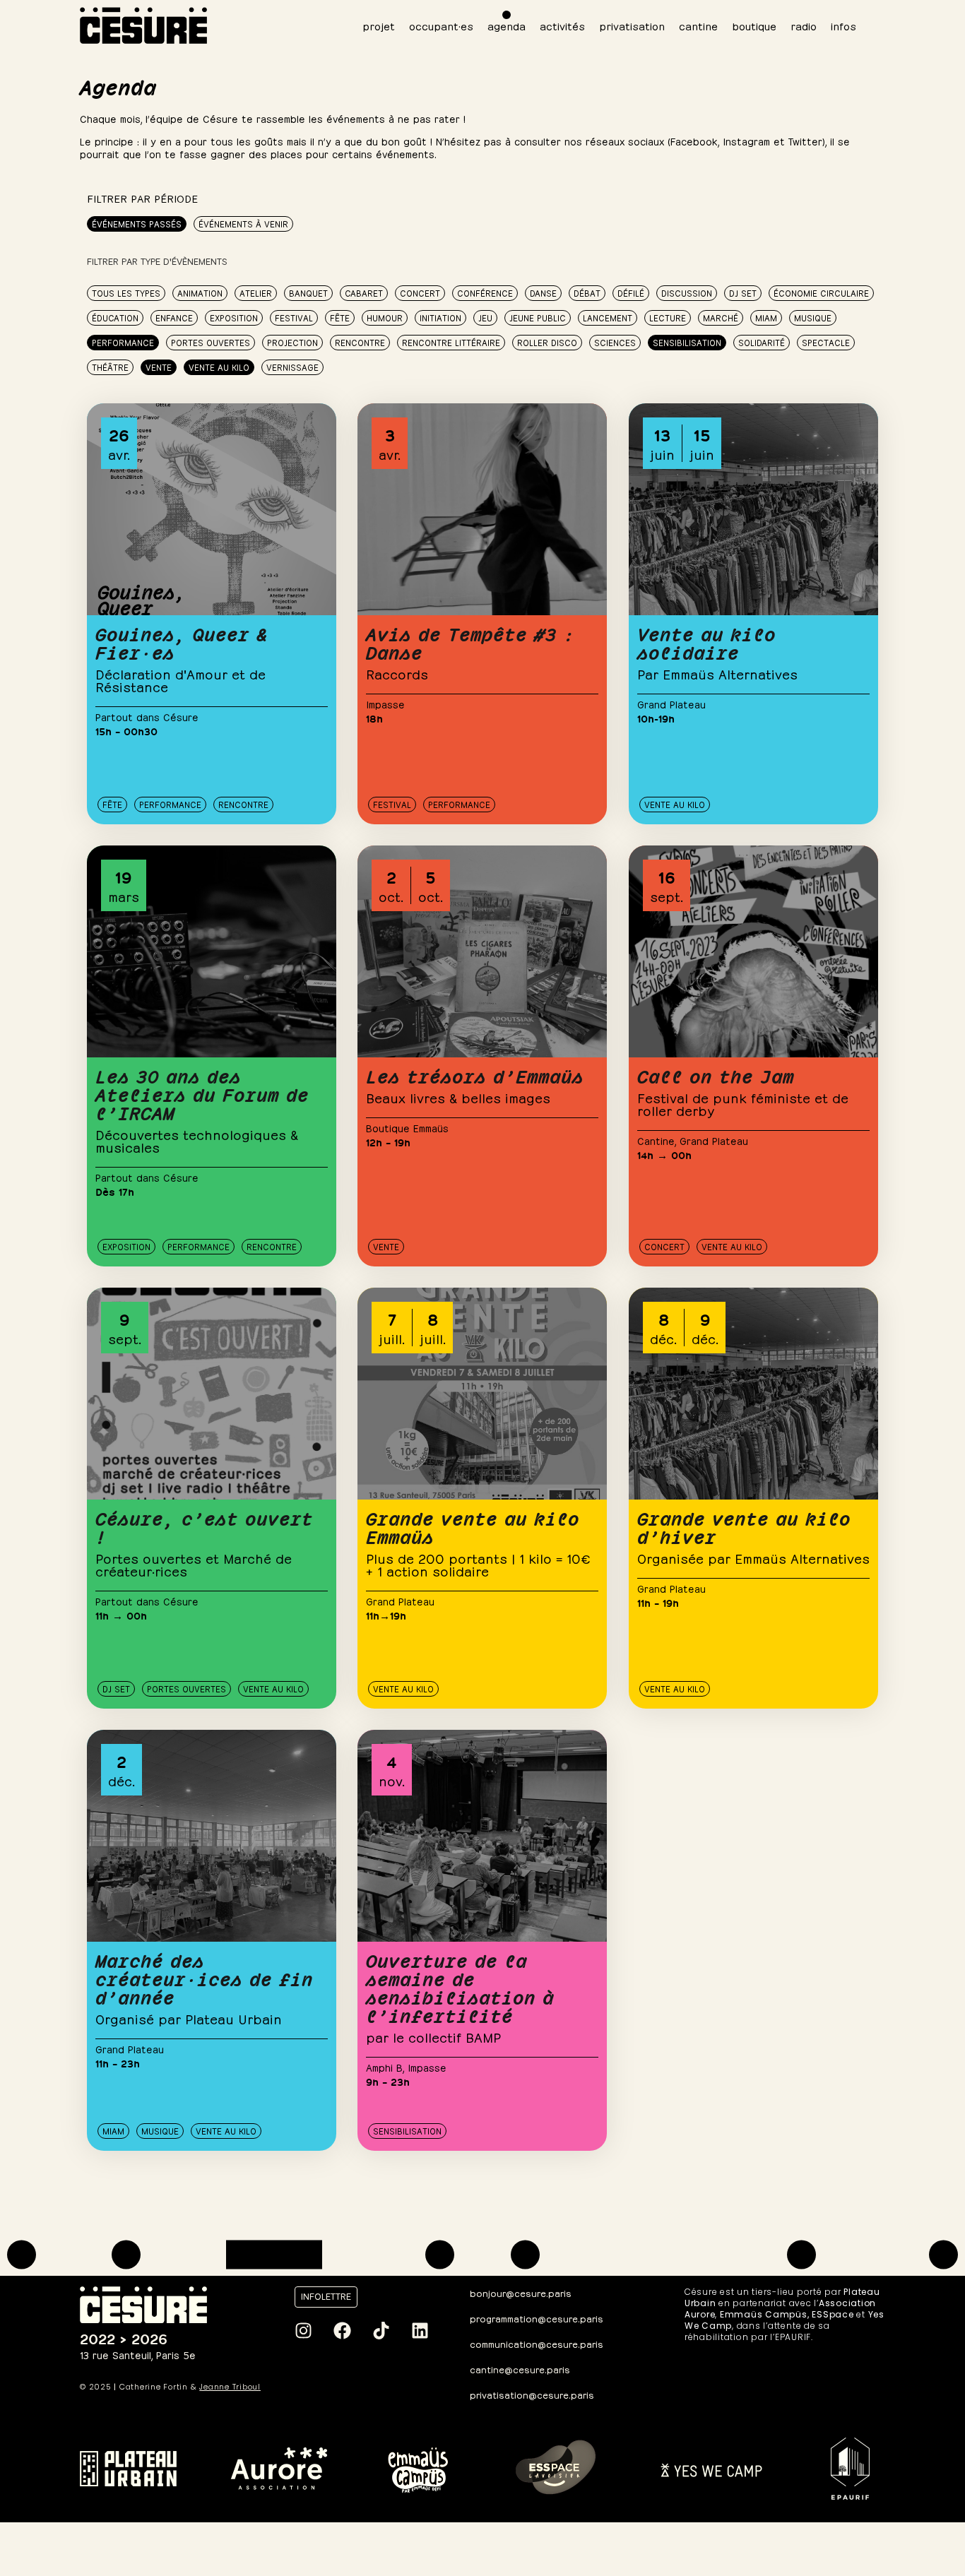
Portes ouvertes (211, 342)
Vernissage (292, 367)
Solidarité (762, 342)
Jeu (485, 317)
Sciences (615, 342)
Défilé (631, 292)
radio (804, 25)
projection (292, 342)
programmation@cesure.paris (537, 2318)
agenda (507, 25)
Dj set (743, 292)
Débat (587, 292)
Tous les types (126, 292)
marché (721, 317)
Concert (420, 292)
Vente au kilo (219, 367)
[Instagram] (303, 2330)
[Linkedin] (420, 2330)
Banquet (308, 292)
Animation (200, 292)
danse (543, 292)
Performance (123, 342)
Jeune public (538, 317)
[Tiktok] (381, 2330)
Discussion (687, 292)
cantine (698, 25)
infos (843, 25)
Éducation (115, 317)
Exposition (234, 317)
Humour (385, 317)
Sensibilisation (687, 342)
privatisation (632, 25)
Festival (294, 317)
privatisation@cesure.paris (532, 2394)
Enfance (174, 317)
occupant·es (441, 25)
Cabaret (364, 292)
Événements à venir (243, 223)
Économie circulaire (821, 292)
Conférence (485, 292)
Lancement (608, 317)
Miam (766, 317)
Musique (813, 317)
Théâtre (110, 367)
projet (379, 25)
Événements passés (137, 223)
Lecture (668, 317)
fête (340, 317)
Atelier (256, 292)
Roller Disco (547, 342)
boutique (754, 25)
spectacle (826, 342)
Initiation (440, 317)
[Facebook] (342, 2330)
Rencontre (360, 342)
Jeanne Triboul (230, 2387)
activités (562, 25)
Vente (159, 367)
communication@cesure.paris (537, 2343)
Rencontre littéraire (451, 342)
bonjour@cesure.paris (521, 2292)
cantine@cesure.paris (520, 2369)
